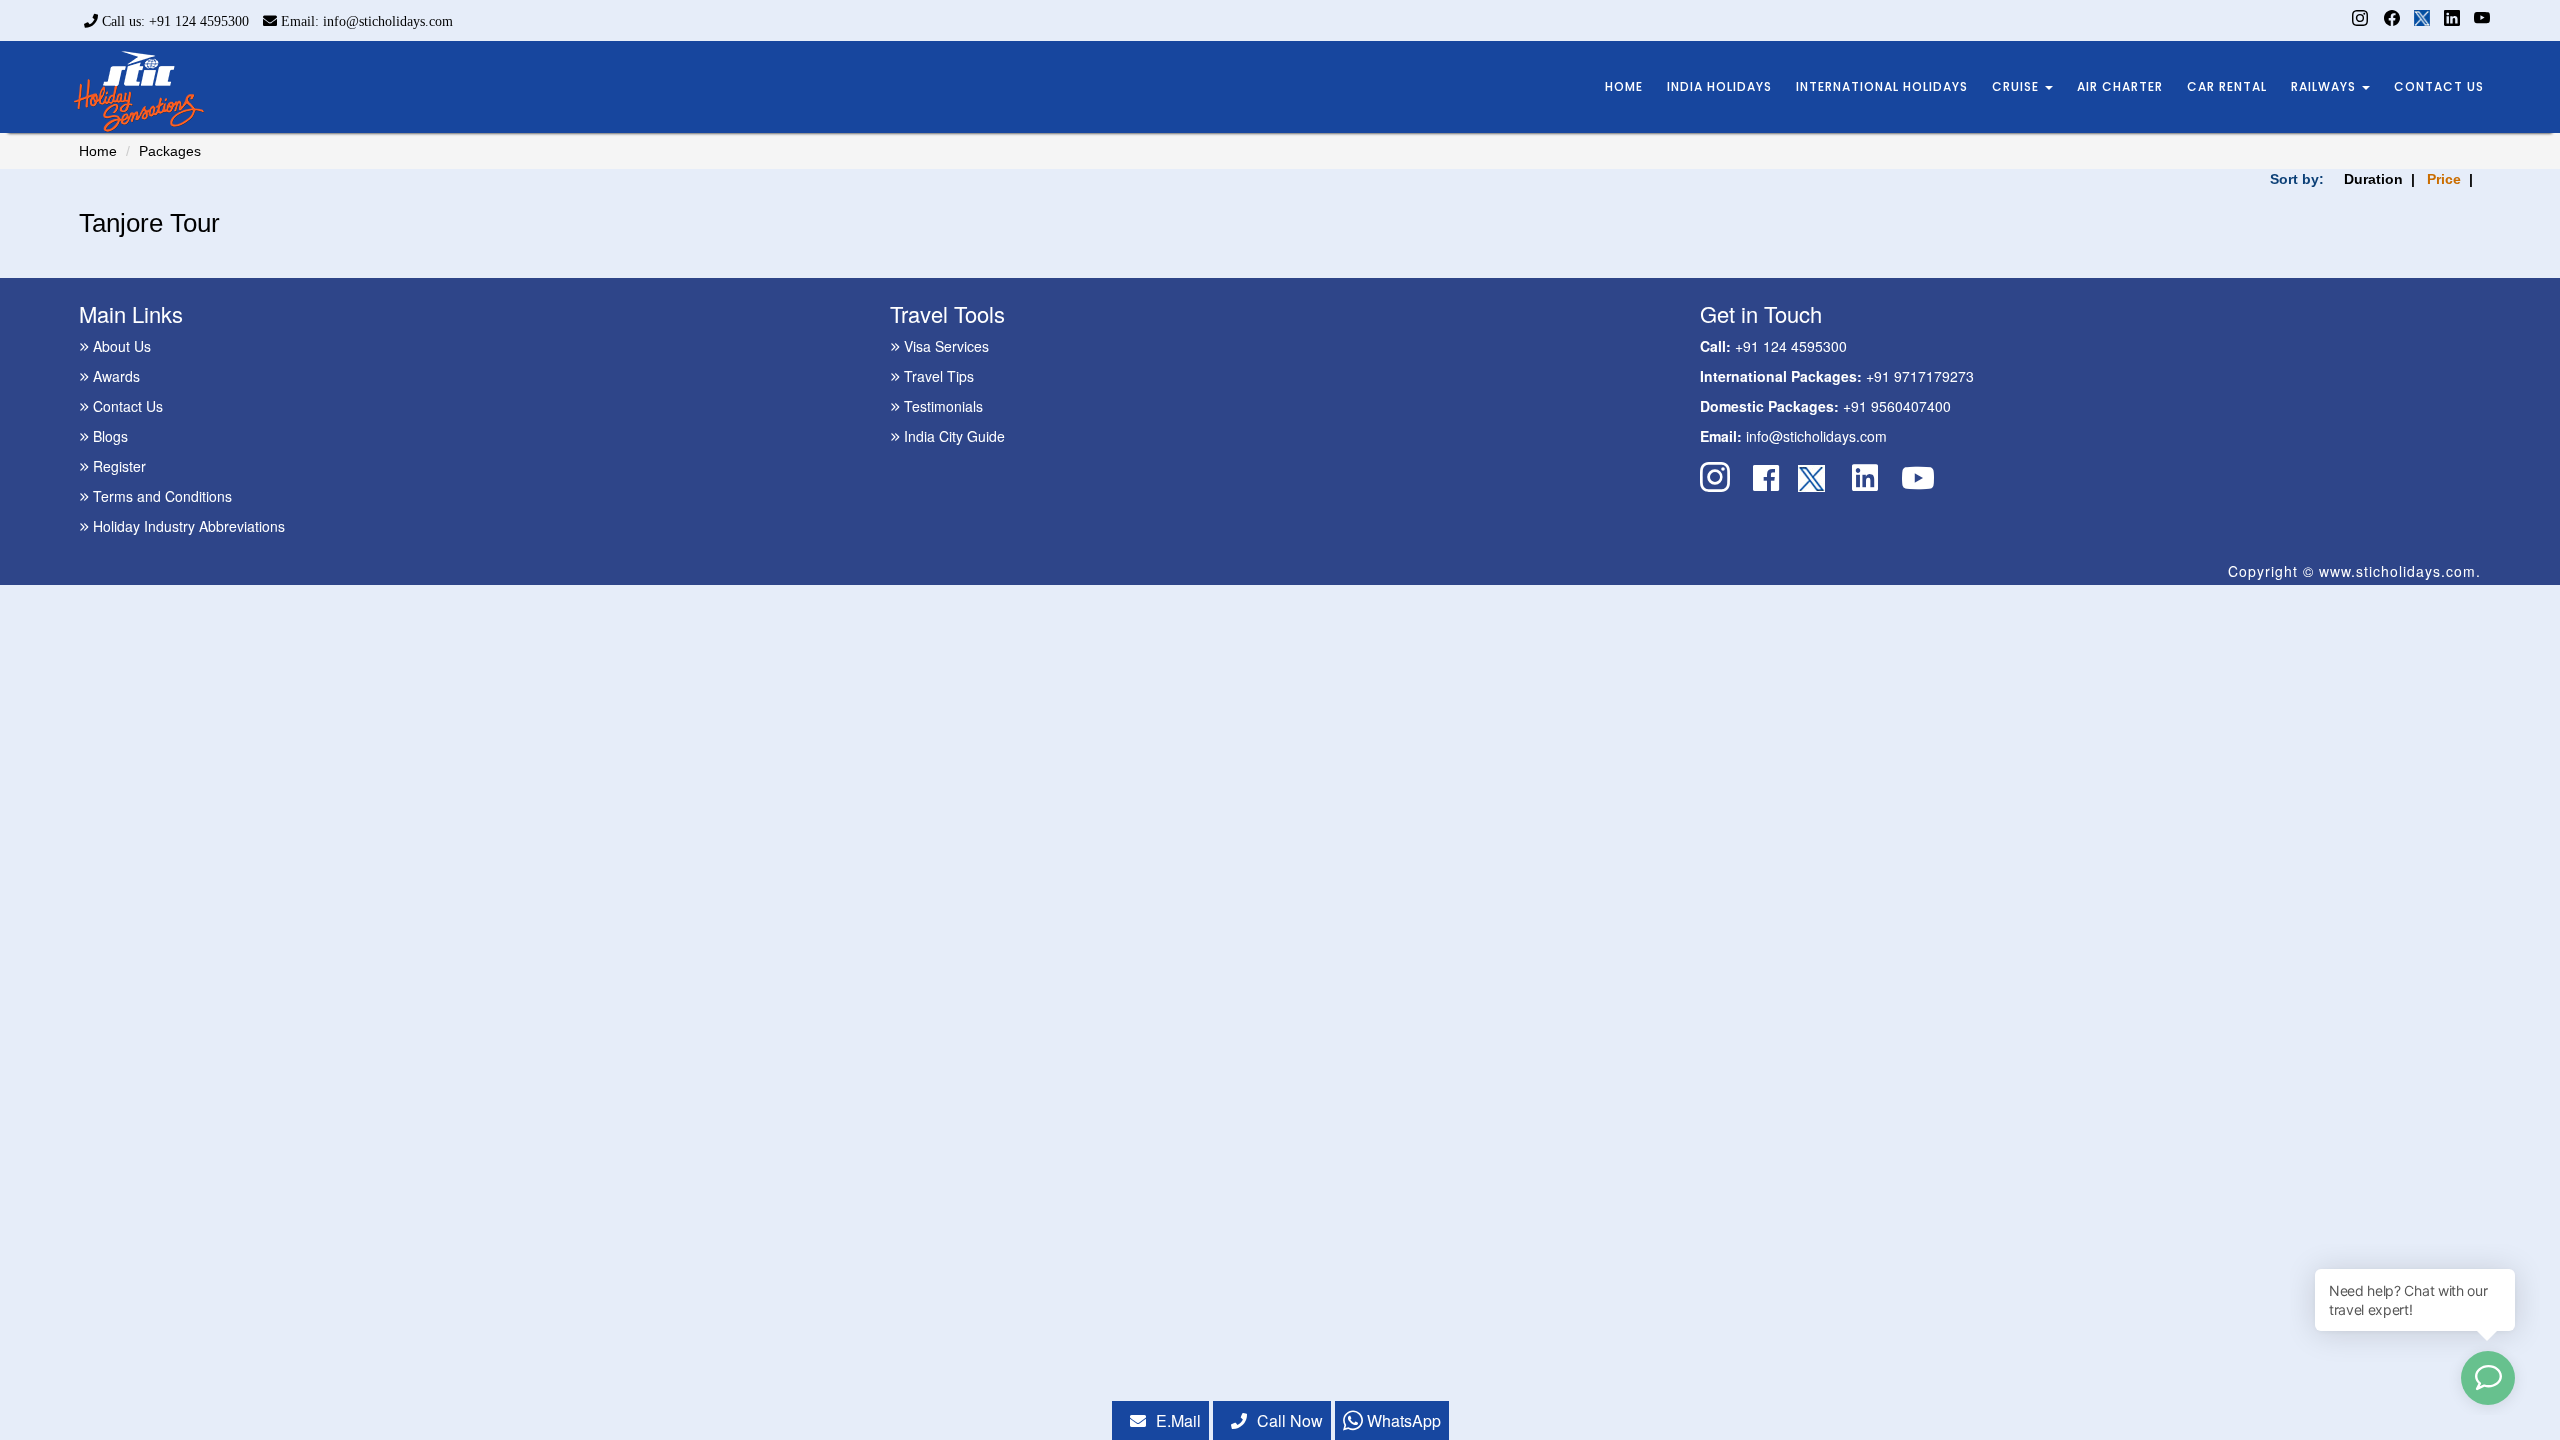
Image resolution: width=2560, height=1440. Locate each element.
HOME (1624, 86)
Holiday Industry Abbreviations (187, 526)
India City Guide (952, 436)
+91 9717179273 (1920, 376)
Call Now (1290, 1420)
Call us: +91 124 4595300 (173, 21)
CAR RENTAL (2227, 86)
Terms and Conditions (160, 496)
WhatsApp (1402, 1420)
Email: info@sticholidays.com (365, 21)
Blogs (108, 436)
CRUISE (2017, 86)
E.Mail (1178, 1420)
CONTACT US (2439, 86)
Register (117, 466)
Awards (114, 376)
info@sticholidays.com (1816, 436)
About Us (120, 346)
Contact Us (126, 406)
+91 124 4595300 (1791, 346)
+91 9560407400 (1897, 406)
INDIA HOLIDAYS (1719, 86)
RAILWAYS (2325, 86)
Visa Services (944, 346)
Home (98, 151)
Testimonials (941, 406)
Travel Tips (937, 376)
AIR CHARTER (2120, 86)
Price (2444, 179)
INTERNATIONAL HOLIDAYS (1882, 86)
